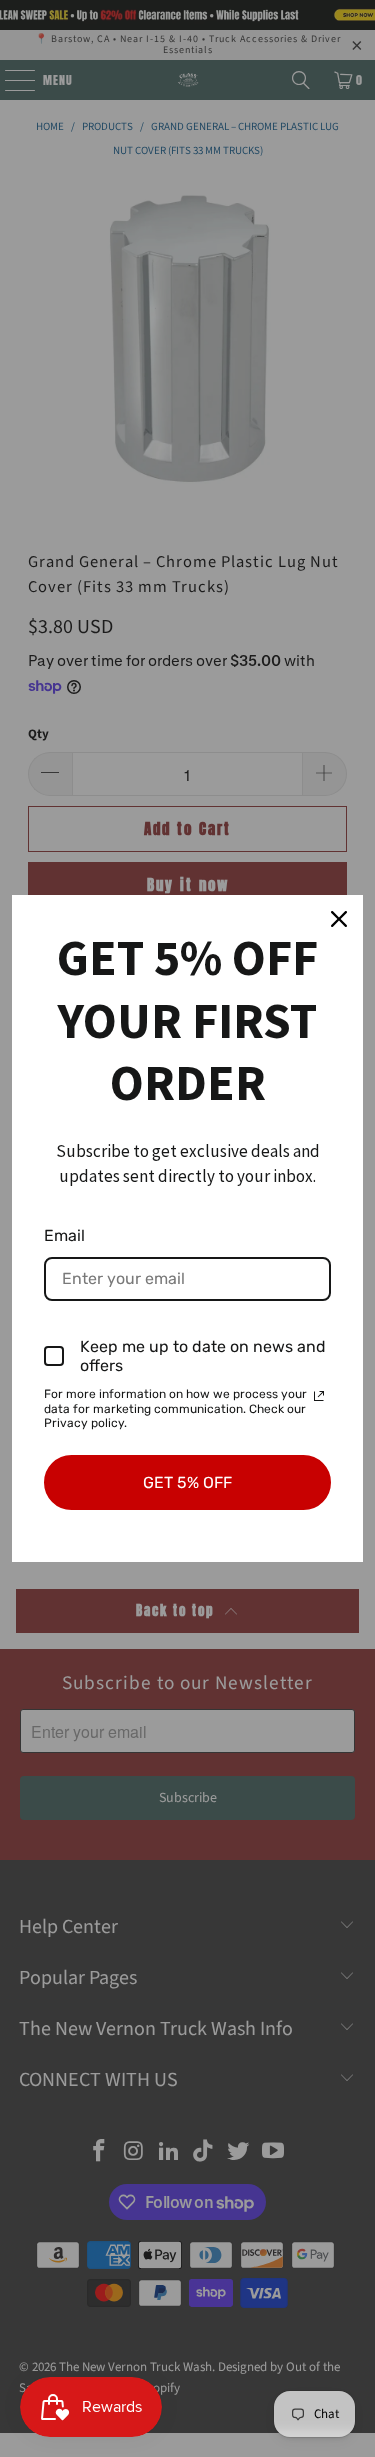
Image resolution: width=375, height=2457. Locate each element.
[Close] (339, 919)
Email (64, 1235)
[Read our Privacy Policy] (319, 1396)
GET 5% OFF (187, 1482)
